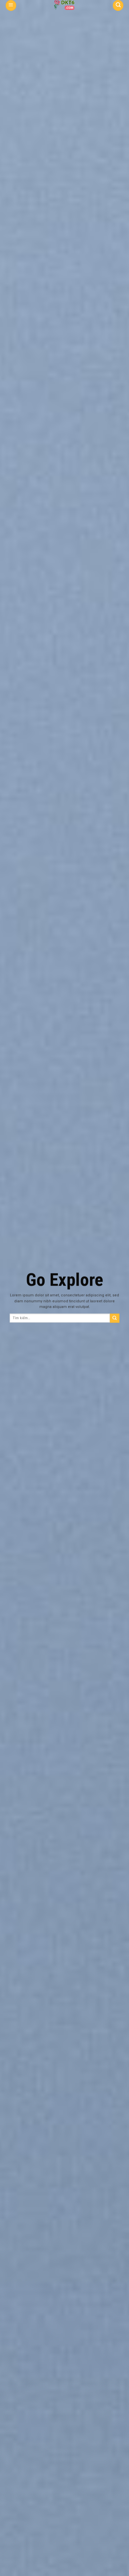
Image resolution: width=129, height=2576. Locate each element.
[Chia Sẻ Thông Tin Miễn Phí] (64, 5)
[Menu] (11, 5)
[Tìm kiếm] (118, 5)
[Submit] (115, 1318)
